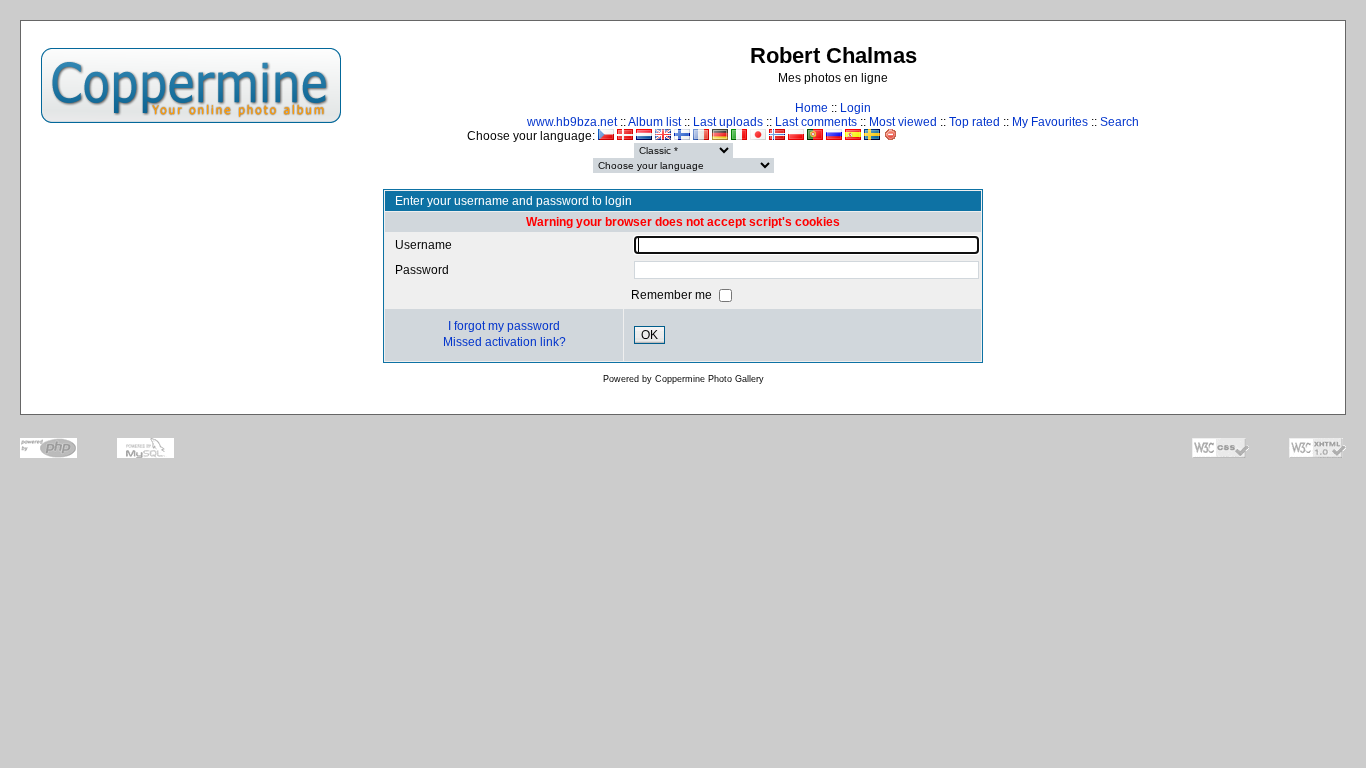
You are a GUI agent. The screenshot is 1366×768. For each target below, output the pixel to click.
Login (855, 108)
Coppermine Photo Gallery (709, 379)
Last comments (816, 122)
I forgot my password (504, 326)
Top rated (974, 122)
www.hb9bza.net (572, 122)
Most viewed (903, 122)
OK (649, 335)
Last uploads (728, 122)
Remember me (673, 295)
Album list (654, 122)
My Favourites (1050, 122)
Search (1119, 122)
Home (811, 108)
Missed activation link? (504, 342)
